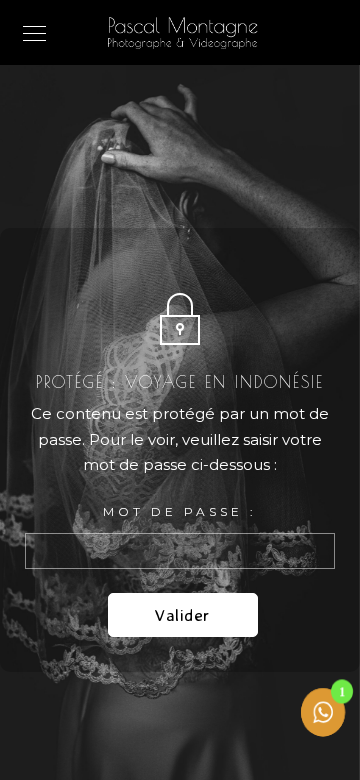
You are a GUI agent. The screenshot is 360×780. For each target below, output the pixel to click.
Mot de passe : (180, 511)
